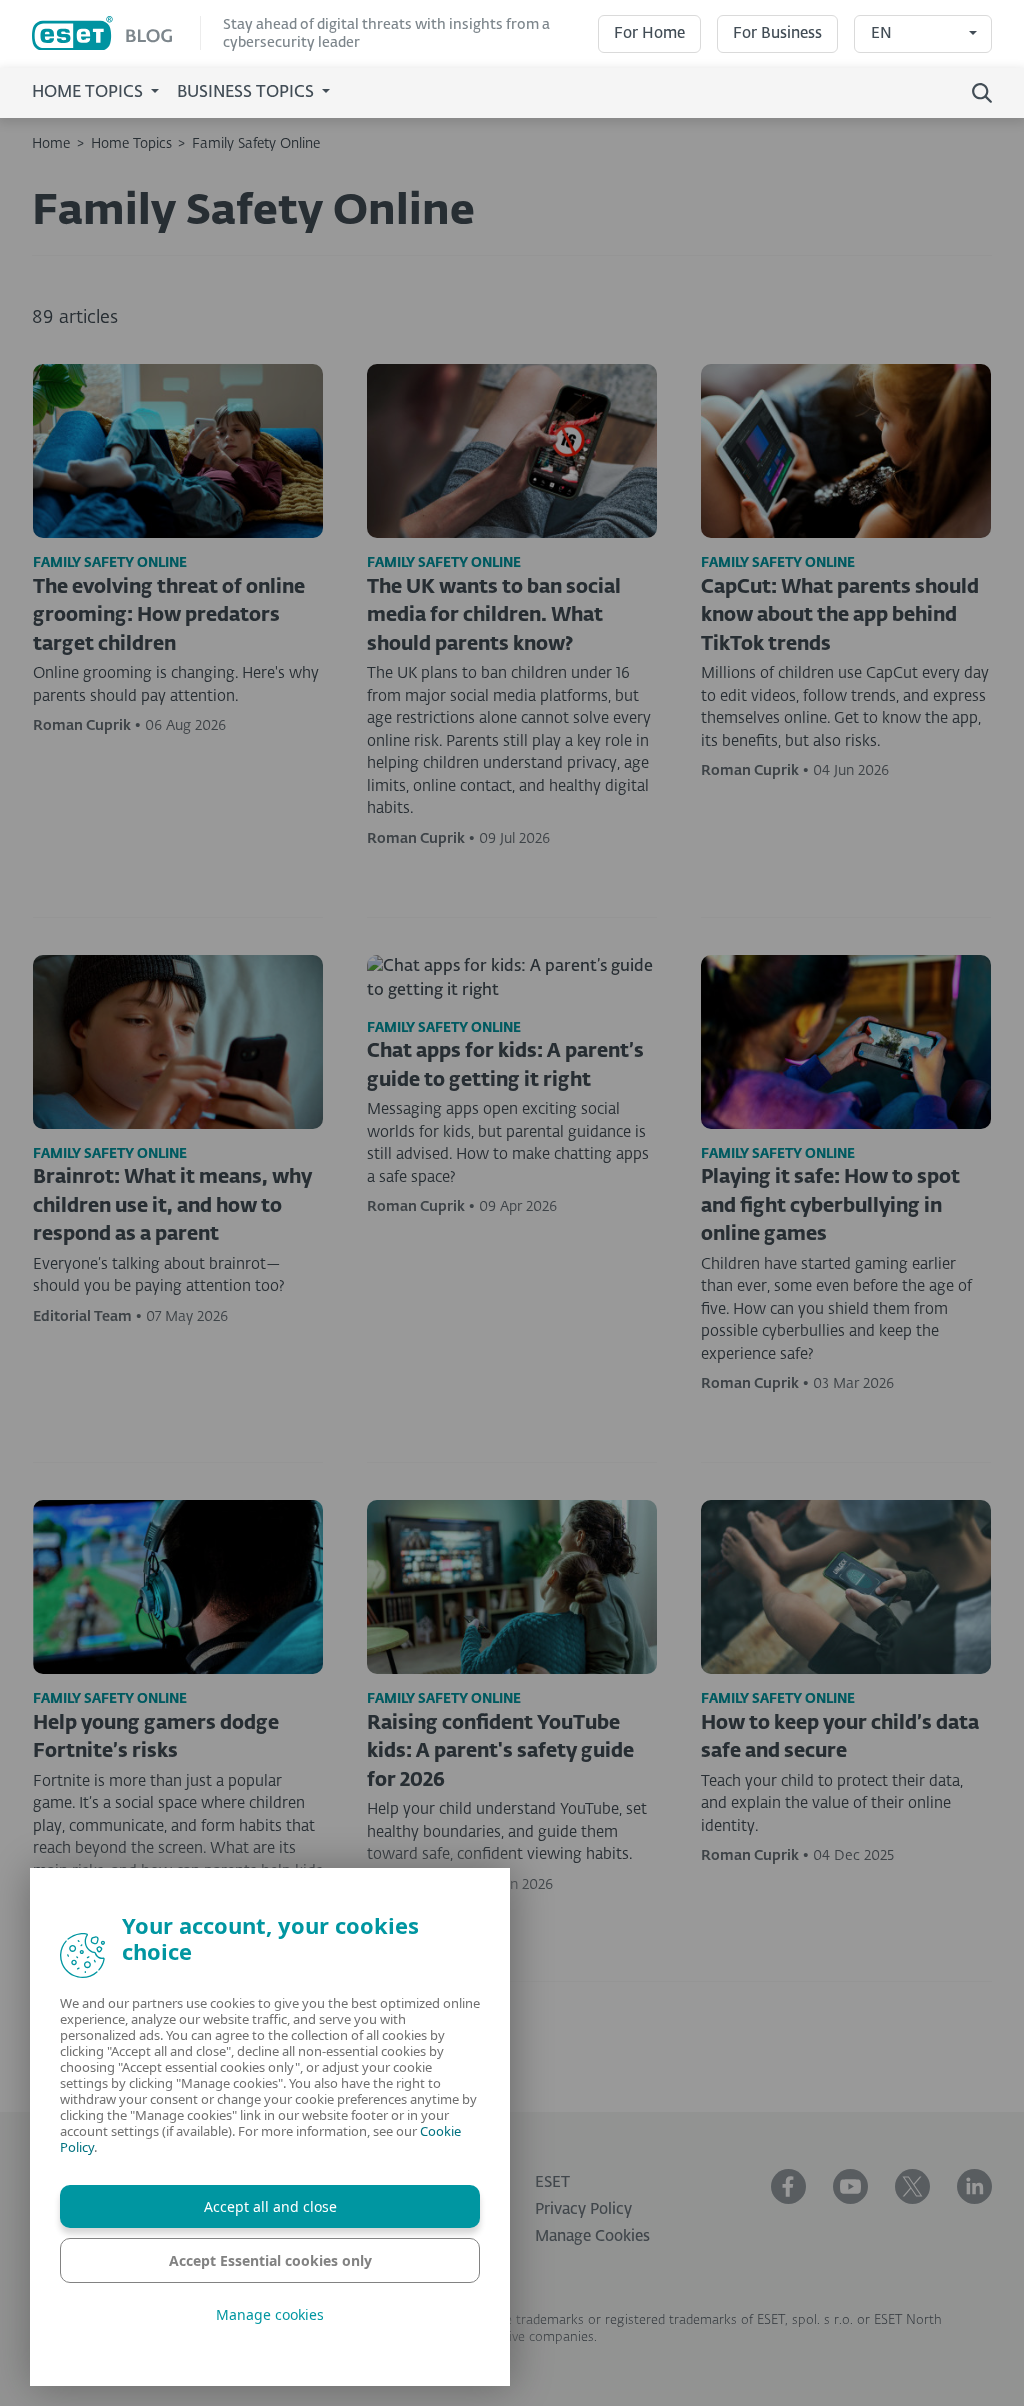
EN (881, 33)
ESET (552, 2182)
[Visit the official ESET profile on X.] (912, 2186)
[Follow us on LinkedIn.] (974, 2186)
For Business (777, 33)
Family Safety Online (256, 144)
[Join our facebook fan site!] (788, 2186)
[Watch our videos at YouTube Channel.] (850, 2186)
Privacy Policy (583, 2209)
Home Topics (131, 144)
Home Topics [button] (89, 93)
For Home (649, 33)
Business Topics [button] (247, 93)
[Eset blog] (116, 33)
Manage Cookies (592, 2236)
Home (51, 144)
